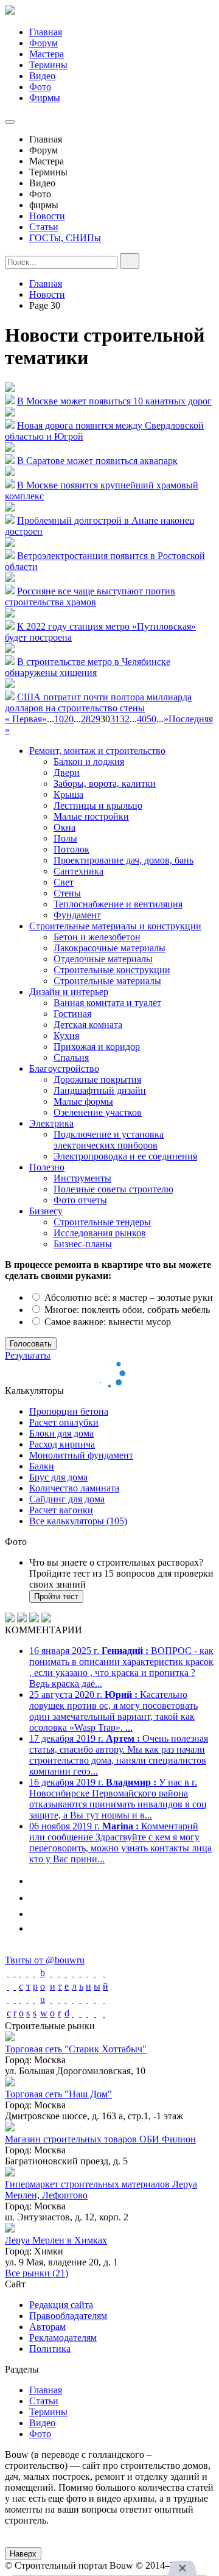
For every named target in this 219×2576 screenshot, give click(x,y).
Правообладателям (68, 2316)
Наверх (23, 2554)
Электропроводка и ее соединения (125, 1156)
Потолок (71, 849)
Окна (64, 827)
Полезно (47, 1167)
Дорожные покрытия (97, 1079)
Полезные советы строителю (113, 1189)
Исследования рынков (100, 1233)
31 (115, 719)
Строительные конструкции (112, 970)
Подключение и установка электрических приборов (109, 1140)
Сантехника (78, 871)
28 (86, 719)
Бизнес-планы (83, 1244)
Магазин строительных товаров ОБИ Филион (100, 2139)
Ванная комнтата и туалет (107, 1003)
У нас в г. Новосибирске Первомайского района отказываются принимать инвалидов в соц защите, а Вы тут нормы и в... (118, 1799)
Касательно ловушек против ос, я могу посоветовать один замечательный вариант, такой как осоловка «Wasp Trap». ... (113, 1711)
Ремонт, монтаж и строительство (97, 751)
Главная (46, 32)
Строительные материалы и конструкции (115, 926)
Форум (43, 43)
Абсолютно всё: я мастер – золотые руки (127, 1297)
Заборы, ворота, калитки (105, 783)
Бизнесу (46, 1211)
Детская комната (88, 1025)
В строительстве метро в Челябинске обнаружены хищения (88, 667)
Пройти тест (56, 1596)
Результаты (28, 1355)
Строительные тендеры (102, 1222)
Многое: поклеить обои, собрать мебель (126, 1310)
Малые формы (83, 1101)
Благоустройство (64, 1068)
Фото (40, 87)
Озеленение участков (98, 1112)
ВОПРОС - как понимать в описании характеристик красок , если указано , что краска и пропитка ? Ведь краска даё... (121, 1667)
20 (69, 719)
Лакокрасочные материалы (109, 948)
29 (96, 719)
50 (151, 719)
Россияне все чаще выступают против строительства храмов (90, 596)
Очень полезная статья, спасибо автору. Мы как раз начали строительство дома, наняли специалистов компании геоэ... (119, 1755)
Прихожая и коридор (97, 1047)
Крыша (68, 794)
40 (142, 719)
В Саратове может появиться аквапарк (97, 461)
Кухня (66, 1036)
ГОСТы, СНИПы (65, 238)
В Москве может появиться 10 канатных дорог (114, 401)
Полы (65, 838)
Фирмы (45, 98)
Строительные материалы (107, 981)
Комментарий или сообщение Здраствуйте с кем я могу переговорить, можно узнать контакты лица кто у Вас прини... (120, 1842)
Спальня (71, 1057)
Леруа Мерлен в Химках (56, 2240)
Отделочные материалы (103, 959)
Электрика (51, 1123)
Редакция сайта (61, 2305)
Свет (64, 882)
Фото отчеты (80, 1200)
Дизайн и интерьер (69, 992)
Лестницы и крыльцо (98, 805)
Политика (50, 2349)
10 (59, 719)
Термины (48, 65)
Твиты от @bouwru (45, 1960)
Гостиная (72, 1014)
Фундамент (77, 915)
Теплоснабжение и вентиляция (118, 904)
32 (125, 719)
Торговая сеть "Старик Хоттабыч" (76, 2049)
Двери (67, 772)
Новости (47, 216)
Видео (42, 76)
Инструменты (82, 1178)
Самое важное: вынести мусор (106, 1322)
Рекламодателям (63, 2338)
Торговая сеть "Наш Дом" (58, 2094)
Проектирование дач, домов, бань (123, 860)
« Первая (23, 719)
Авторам (47, 2327)
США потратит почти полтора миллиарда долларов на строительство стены (98, 702)
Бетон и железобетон (97, 937)
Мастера (47, 54)
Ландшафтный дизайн (100, 1090)
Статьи (44, 227)
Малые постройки (91, 816)
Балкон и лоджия (89, 762)
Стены (67, 893)
